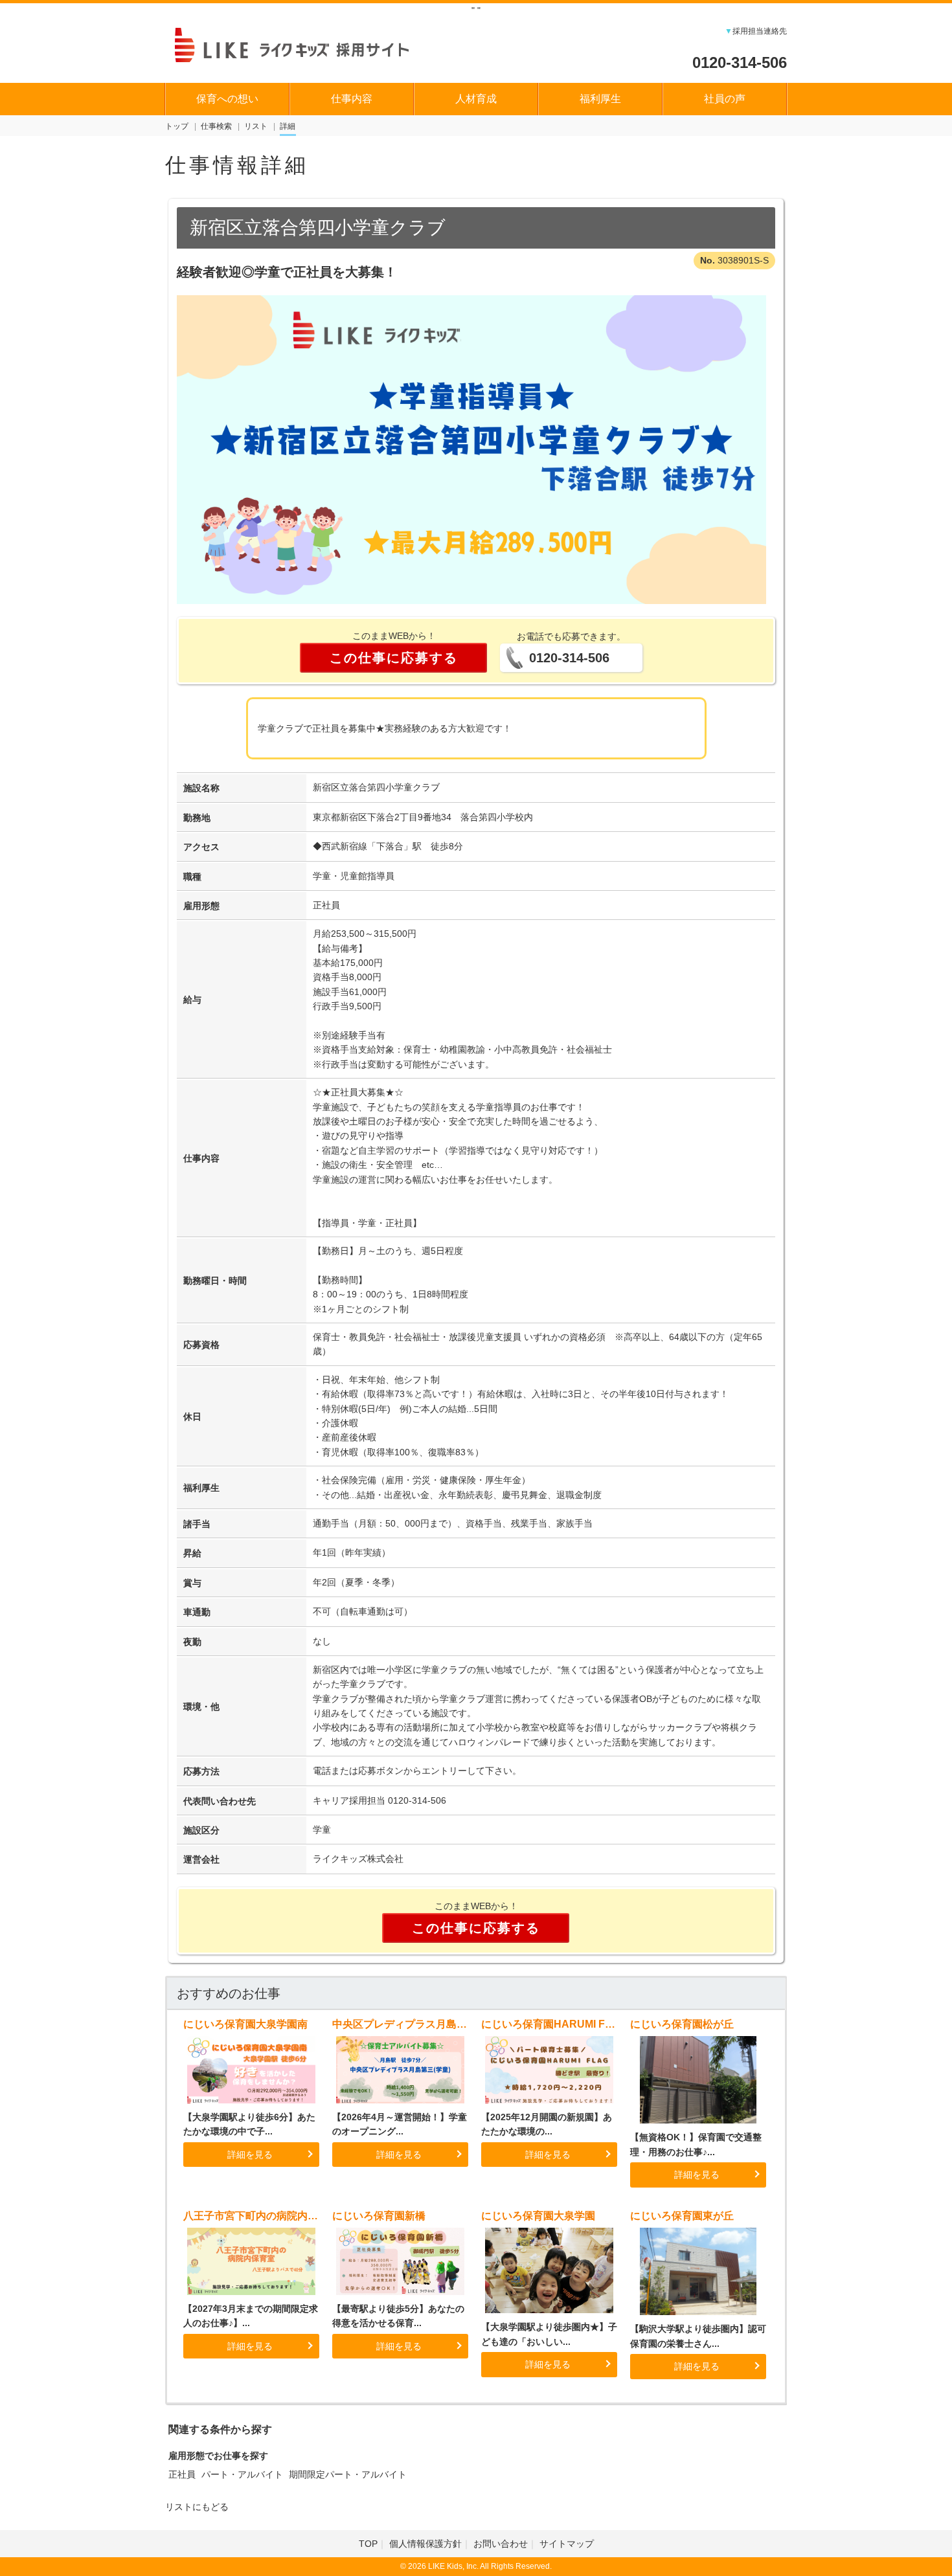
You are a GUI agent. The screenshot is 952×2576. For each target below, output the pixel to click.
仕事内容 (352, 99)
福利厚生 (600, 99)
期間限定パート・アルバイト (348, 2474)
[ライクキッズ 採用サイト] (304, 43)
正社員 (182, 2474)
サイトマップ (567, 2544)
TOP (368, 2544)
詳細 (288, 126)
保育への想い (227, 99)
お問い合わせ (501, 2544)
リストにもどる (197, 2507)
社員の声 (725, 99)
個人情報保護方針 (425, 2544)
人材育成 (476, 99)
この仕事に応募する (394, 658)
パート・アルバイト (242, 2474)
